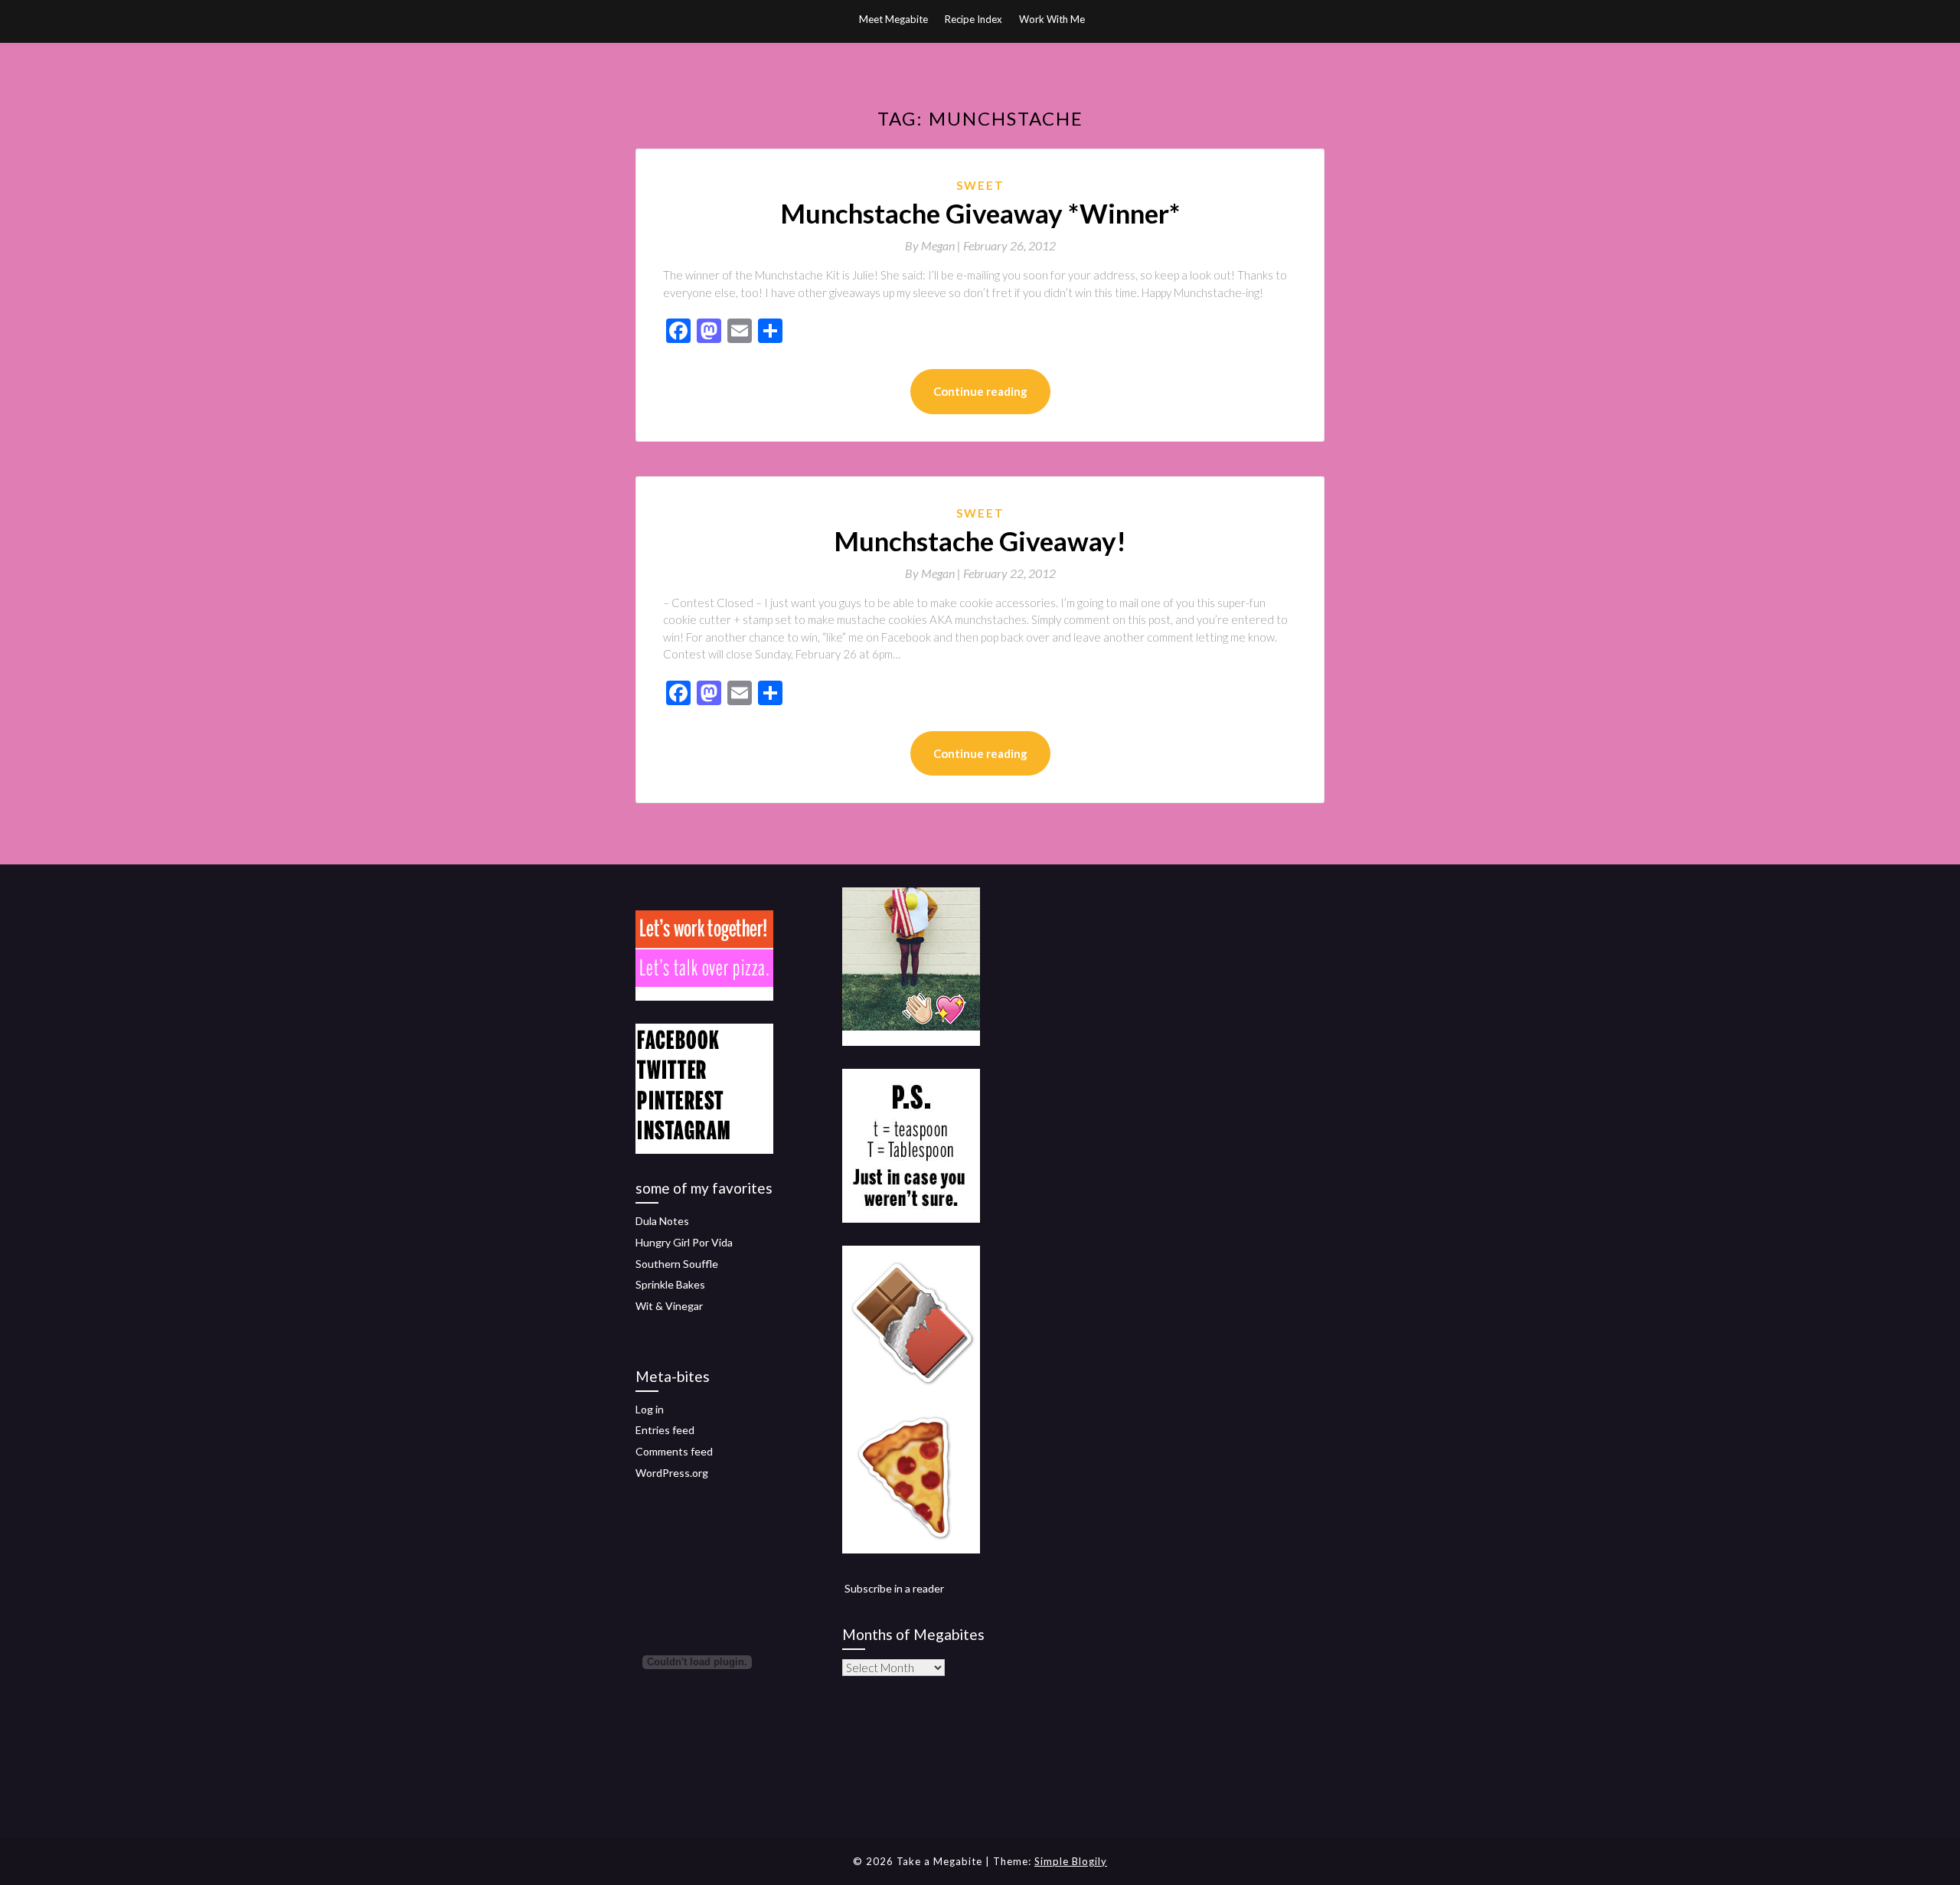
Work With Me (1052, 19)
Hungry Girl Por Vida (684, 1242)
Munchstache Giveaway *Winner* (980, 213)
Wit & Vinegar (669, 1306)
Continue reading (980, 391)
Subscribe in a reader (894, 1588)
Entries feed (665, 1430)
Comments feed (674, 1451)
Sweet (980, 185)
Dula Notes (662, 1221)
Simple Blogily (1071, 1861)
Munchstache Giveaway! (980, 541)
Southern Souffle (677, 1264)
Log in (650, 1409)
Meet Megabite (893, 19)
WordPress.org (672, 1473)
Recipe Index (973, 19)
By (934, 245)
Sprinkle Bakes (670, 1284)
